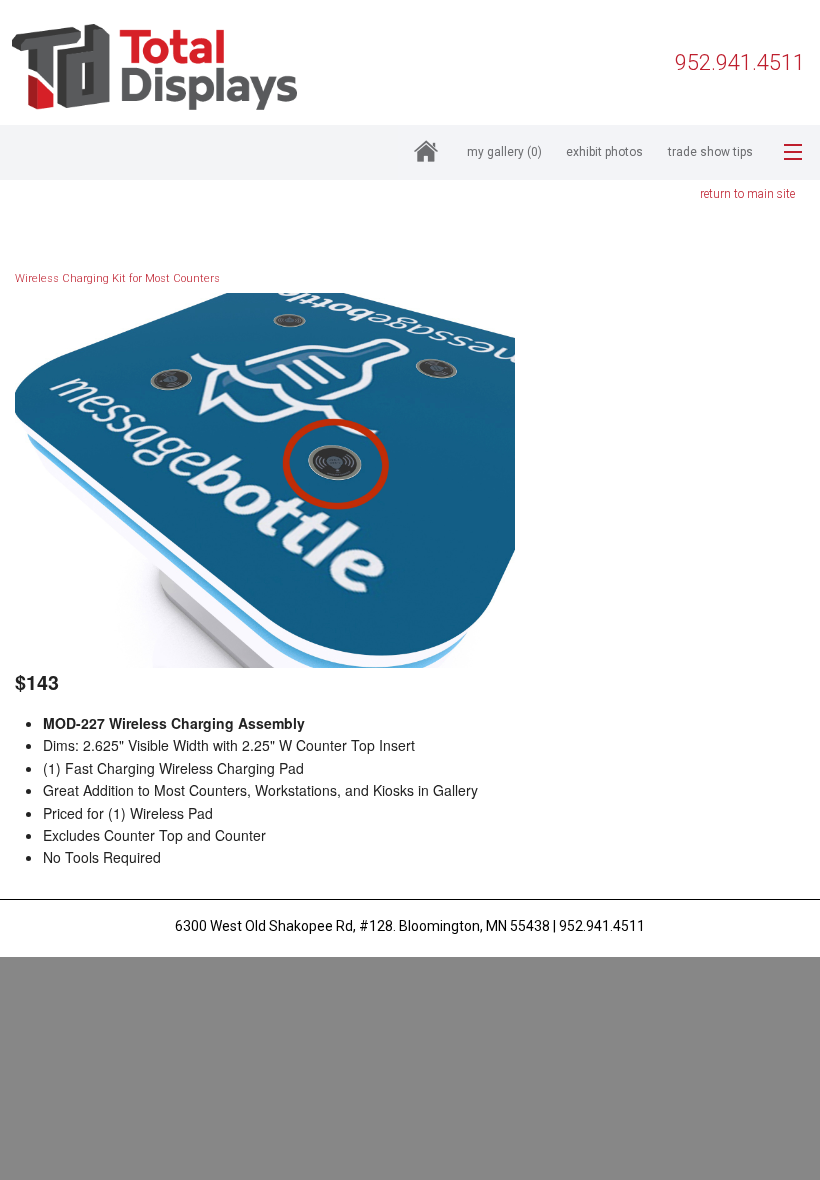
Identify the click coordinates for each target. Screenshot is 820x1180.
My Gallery (504, 152)
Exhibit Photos (604, 152)
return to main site (747, 194)
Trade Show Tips (710, 152)
